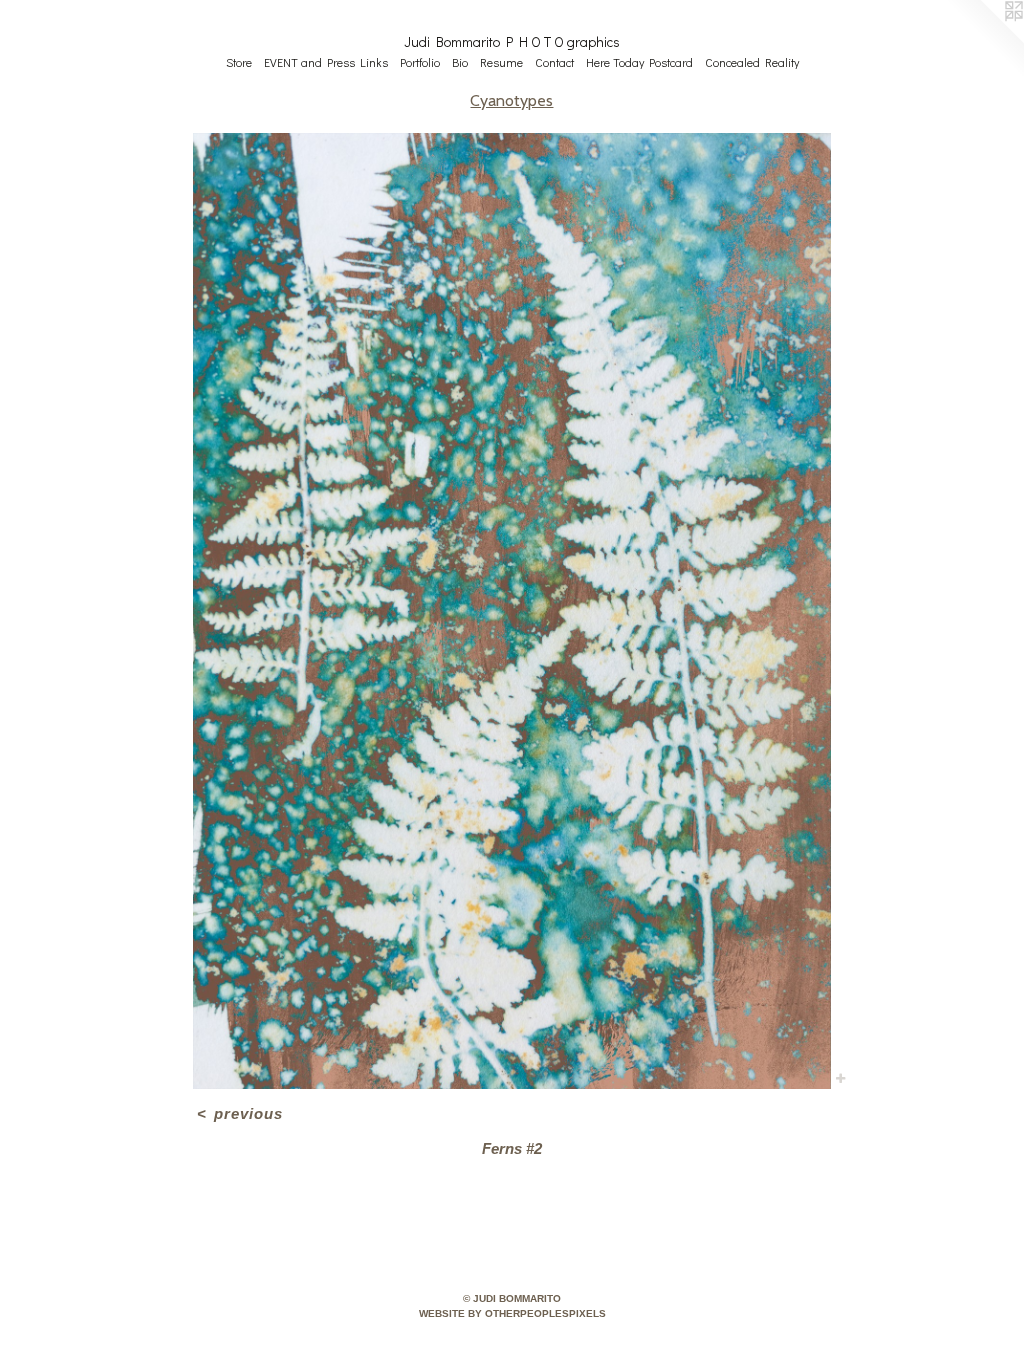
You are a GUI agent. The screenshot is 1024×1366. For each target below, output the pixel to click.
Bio (460, 62)
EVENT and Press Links (326, 62)
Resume (501, 62)
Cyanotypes (511, 100)
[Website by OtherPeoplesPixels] (984, 40)
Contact (554, 62)
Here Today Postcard (639, 62)
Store (239, 62)
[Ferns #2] (511, 611)
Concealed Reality (752, 62)
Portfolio (420, 62)
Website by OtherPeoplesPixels (512, 1313)
